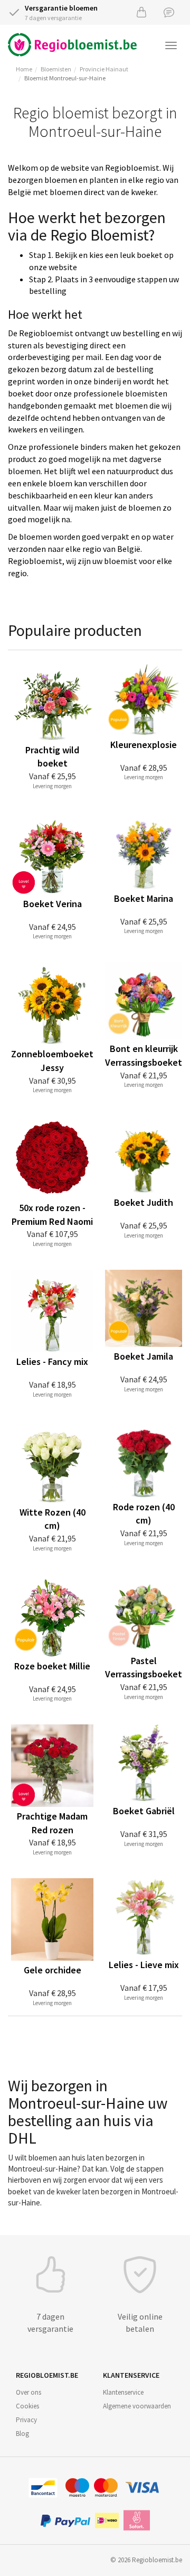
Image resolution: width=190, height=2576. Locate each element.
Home (24, 69)
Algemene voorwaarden (137, 2406)
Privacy (26, 2420)
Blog (22, 2434)
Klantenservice (123, 2392)
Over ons (28, 2392)
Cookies (27, 2406)
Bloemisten (56, 69)
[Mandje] (141, 12)
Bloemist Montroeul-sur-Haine (65, 78)
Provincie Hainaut (104, 69)
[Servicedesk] (169, 12)
